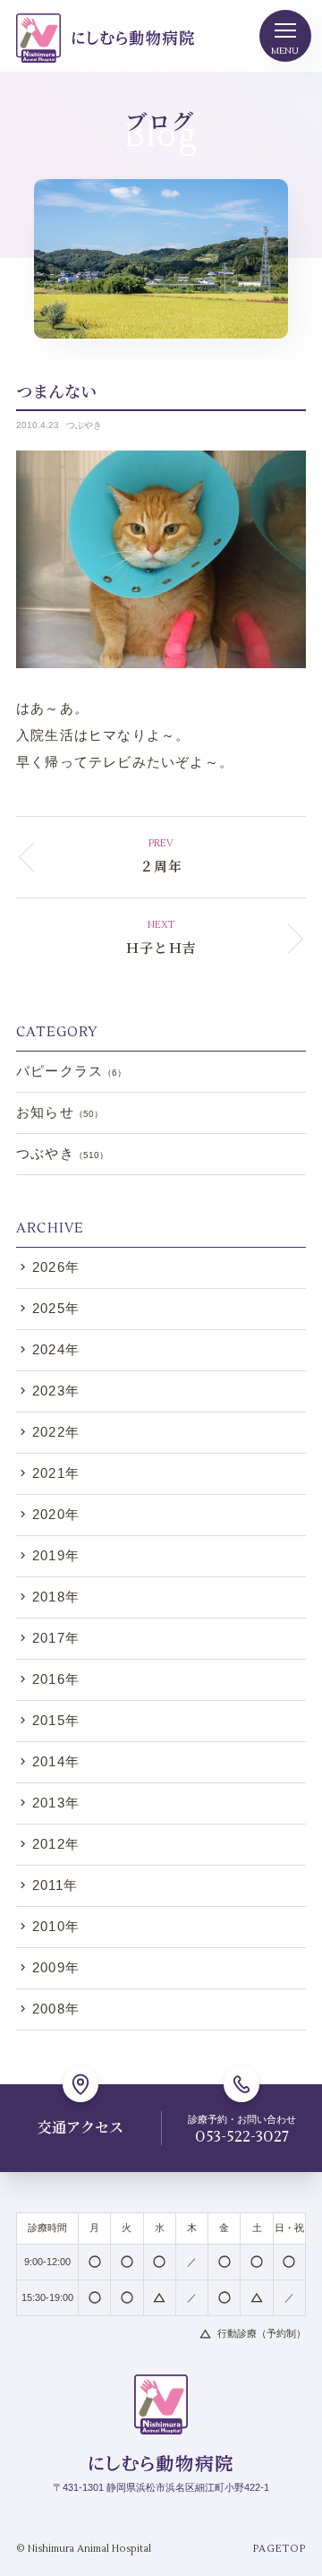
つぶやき (84, 425)
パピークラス (71, 1071)
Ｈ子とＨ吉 (161, 947)
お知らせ (59, 1112)
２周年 (161, 866)
